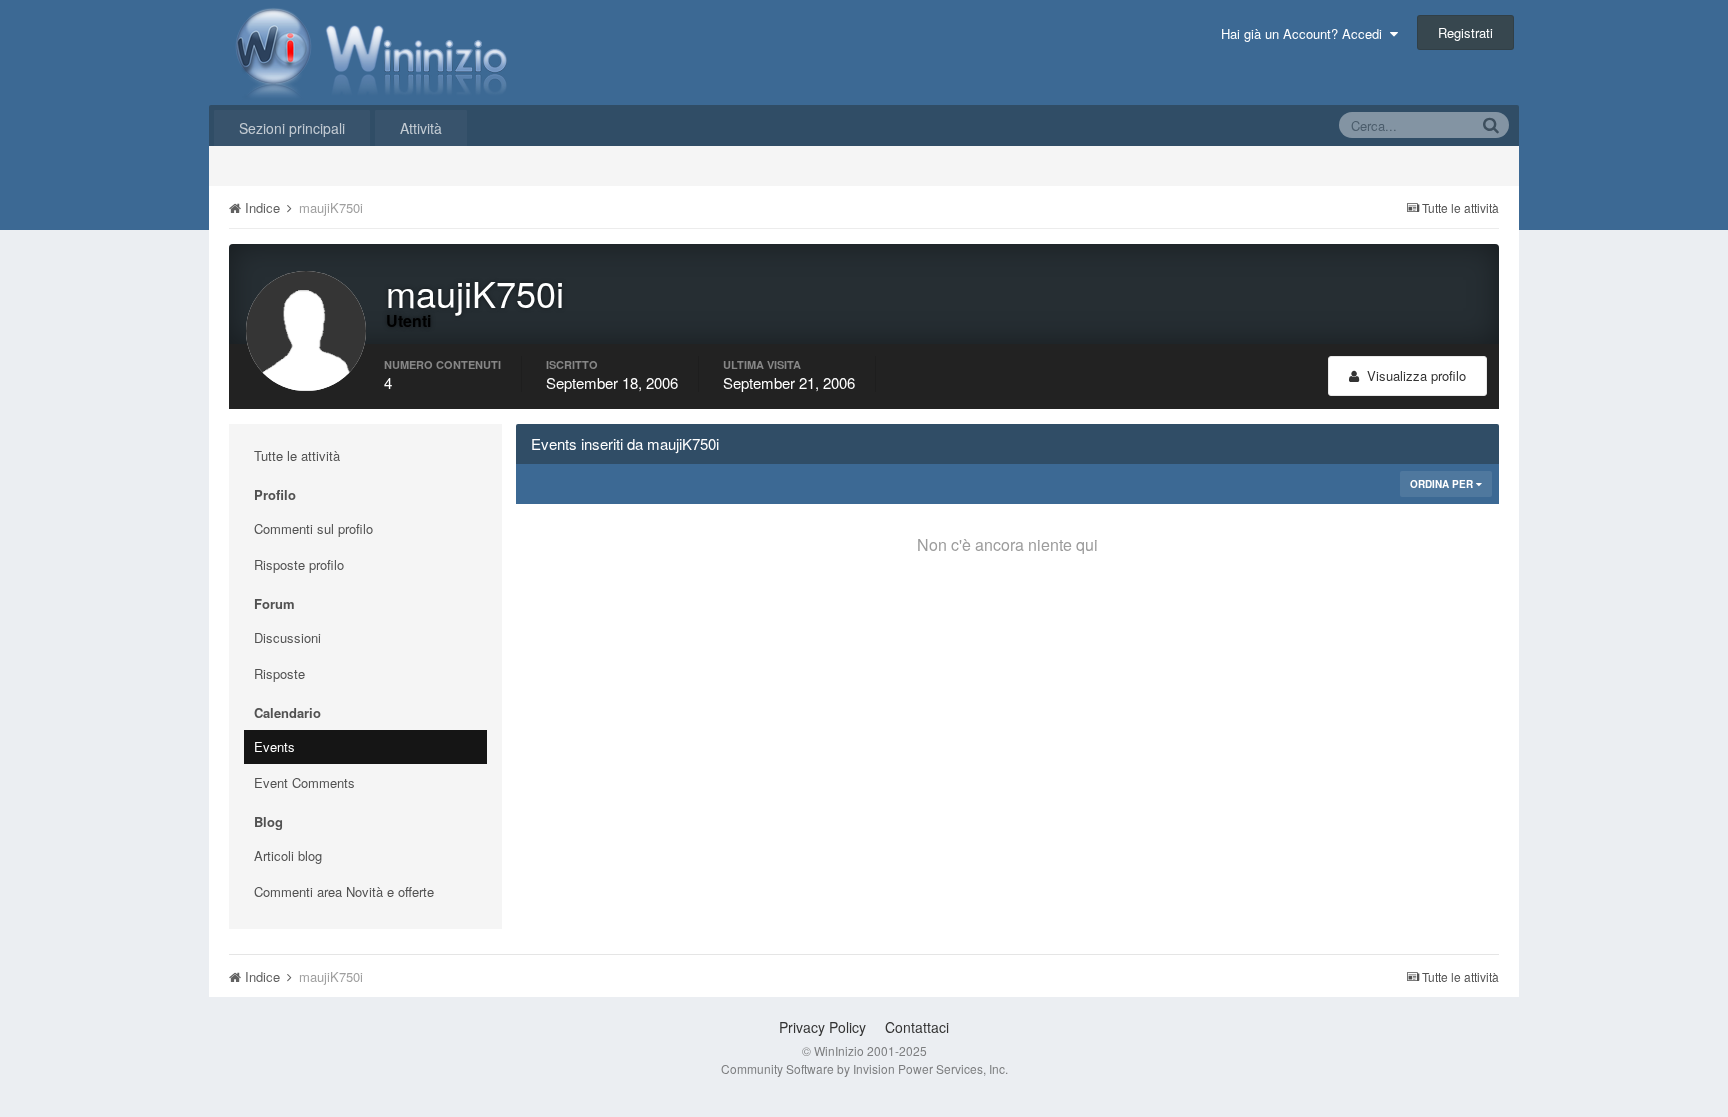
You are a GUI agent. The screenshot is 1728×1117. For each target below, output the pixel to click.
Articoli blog (288, 855)
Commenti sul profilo (313, 528)
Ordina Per (1443, 484)
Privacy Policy (822, 1027)
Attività (421, 128)
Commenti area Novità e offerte (344, 891)
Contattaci (917, 1027)
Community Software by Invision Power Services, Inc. (864, 1068)
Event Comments (304, 782)
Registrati (1465, 32)
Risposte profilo (299, 564)
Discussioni (287, 637)
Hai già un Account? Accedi (1305, 33)
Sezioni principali (292, 128)
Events (274, 746)
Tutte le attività (297, 455)
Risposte (279, 673)
